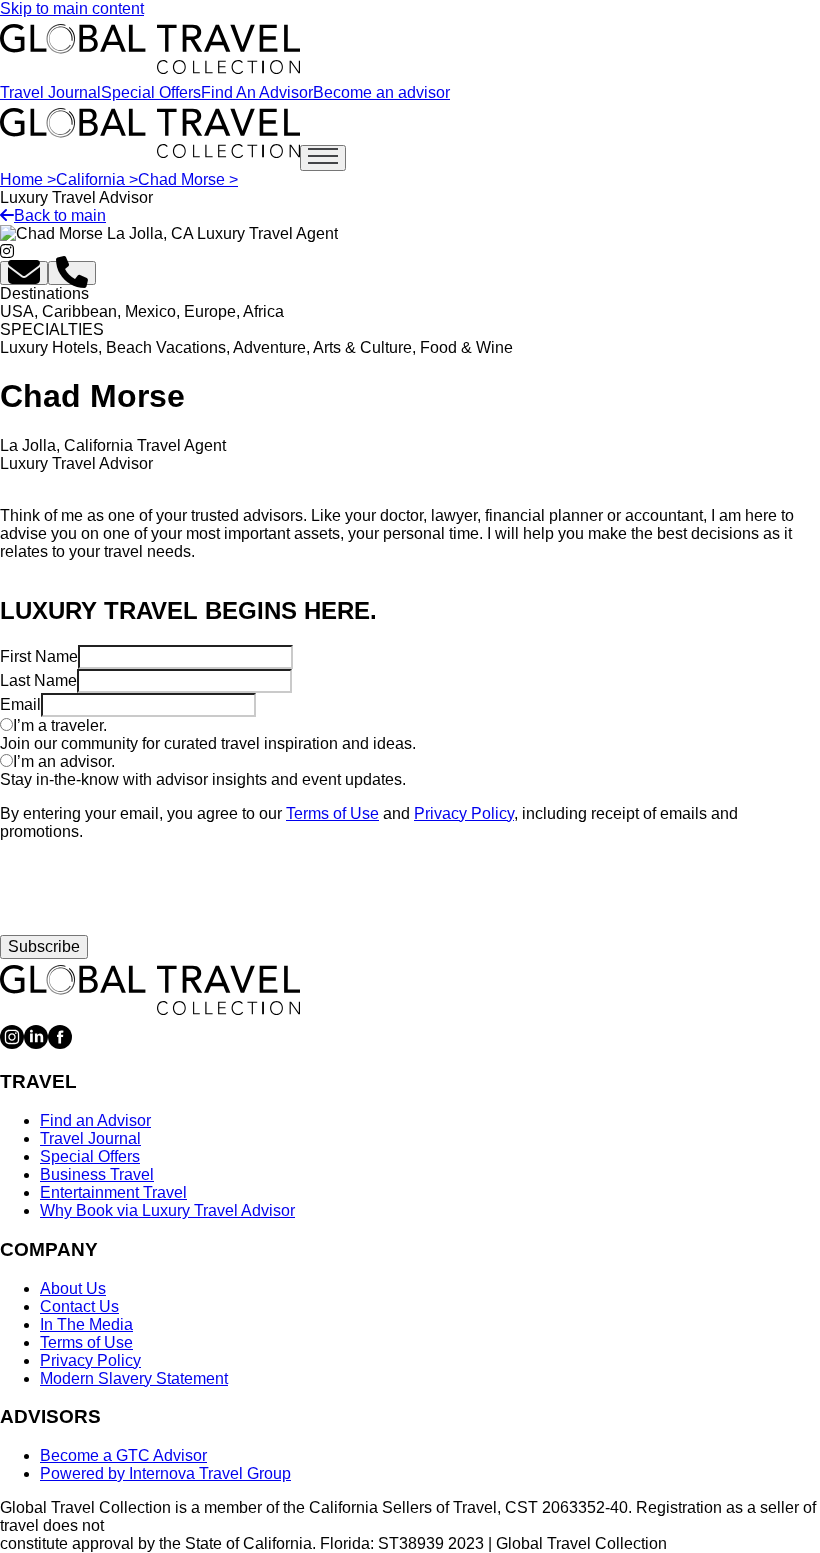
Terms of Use (332, 813)
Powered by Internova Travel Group (165, 1473)
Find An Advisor (257, 92)
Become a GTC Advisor (123, 1455)
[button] (24, 273)
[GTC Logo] (150, 990)
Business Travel (97, 1174)
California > (97, 179)
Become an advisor (381, 92)
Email (20, 704)
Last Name (38, 680)
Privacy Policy (464, 813)
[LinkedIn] (36, 1043)
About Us (73, 1288)
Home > (28, 179)
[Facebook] (60, 1043)
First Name (39, 656)
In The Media (86, 1324)
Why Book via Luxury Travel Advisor (167, 1210)
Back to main (60, 215)
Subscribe (44, 946)
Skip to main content (72, 8)
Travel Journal (50, 92)
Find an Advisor (95, 1120)
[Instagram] (12, 1043)
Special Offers (151, 92)
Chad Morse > (188, 179)
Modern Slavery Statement (134, 1378)
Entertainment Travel (113, 1192)
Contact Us (79, 1306)
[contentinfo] (150, 49)
